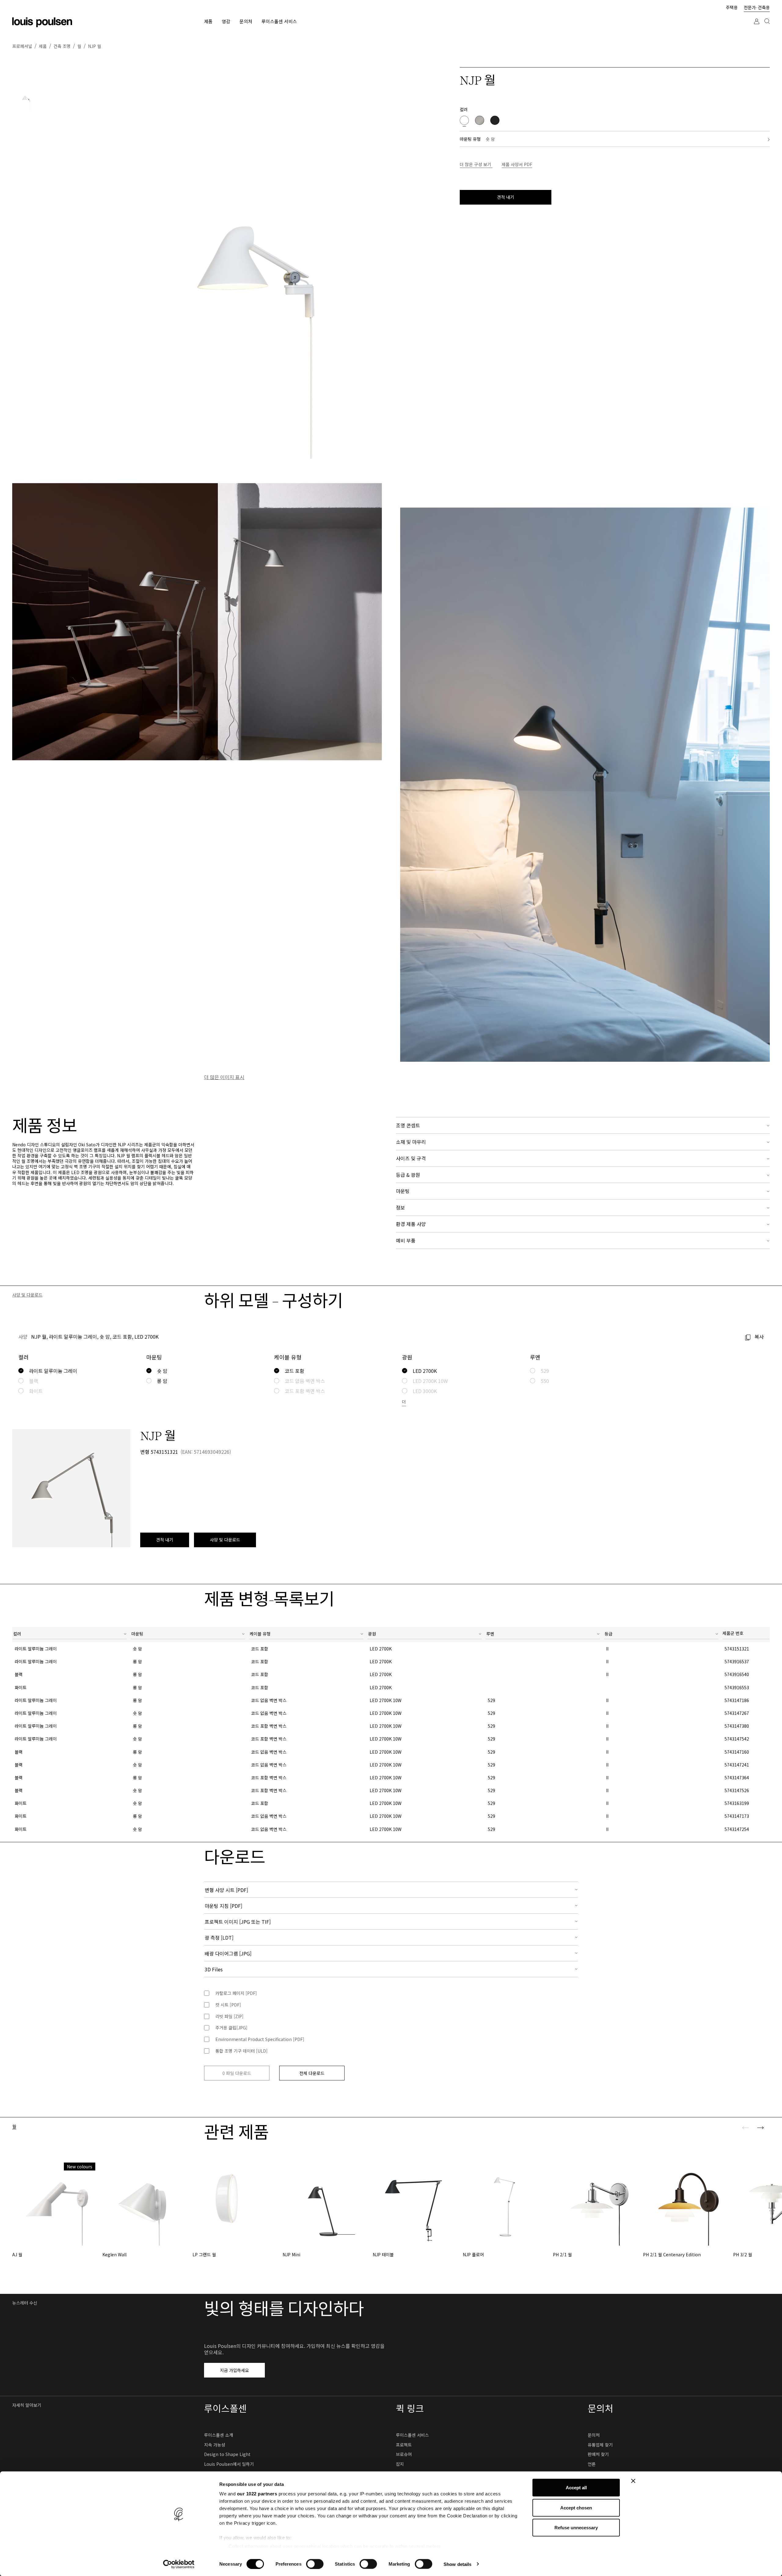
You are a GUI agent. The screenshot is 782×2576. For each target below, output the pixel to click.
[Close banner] (633, 2481)
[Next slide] (760, 2128)
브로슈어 (404, 2454)
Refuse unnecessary (576, 2528)
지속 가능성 (215, 2445)
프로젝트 (404, 2445)
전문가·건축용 (757, 7)
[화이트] (464, 120)
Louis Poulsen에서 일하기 (229, 2464)
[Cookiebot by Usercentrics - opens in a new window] (179, 2564)
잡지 (400, 2464)
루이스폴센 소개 (219, 2435)
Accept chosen (576, 2507)
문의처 (594, 2435)
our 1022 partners (257, 2494)
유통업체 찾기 (600, 2445)
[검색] (767, 27)
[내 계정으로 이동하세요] (757, 27)
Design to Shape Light (227, 2454)
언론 (592, 2464)
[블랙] (495, 120)
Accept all (576, 2488)
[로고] (42, 22)
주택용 (732, 7)
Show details (457, 2564)
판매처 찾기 (598, 2454)
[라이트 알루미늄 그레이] (480, 120)
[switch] (315, 2564)
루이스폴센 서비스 (412, 2435)
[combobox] (70, 1635)
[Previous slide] (746, 2128)
